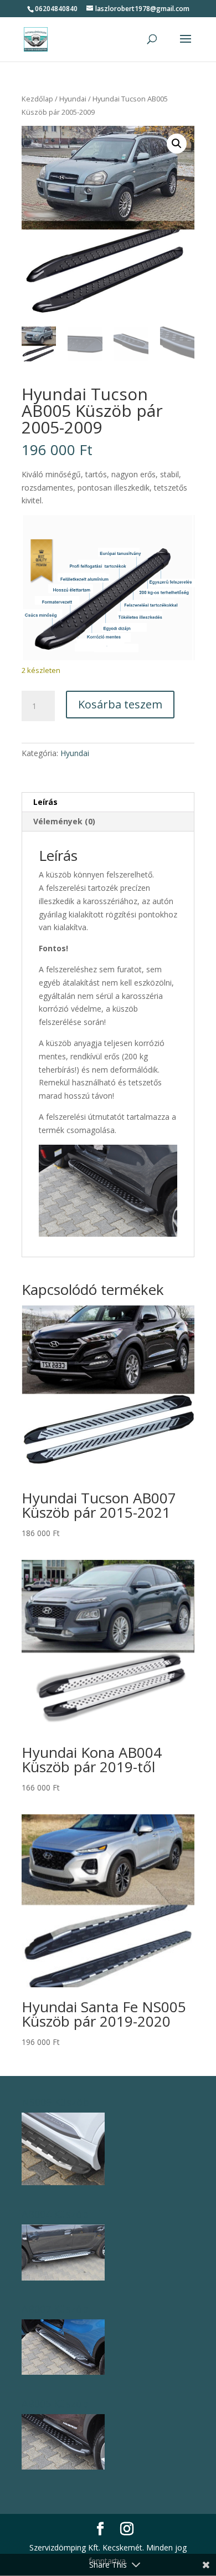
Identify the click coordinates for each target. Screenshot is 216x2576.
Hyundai (73, 99)
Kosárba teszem (120, 704)
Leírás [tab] (45, 802)
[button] (177, 144)
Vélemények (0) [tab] (64, 821)
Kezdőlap (37, 99)
